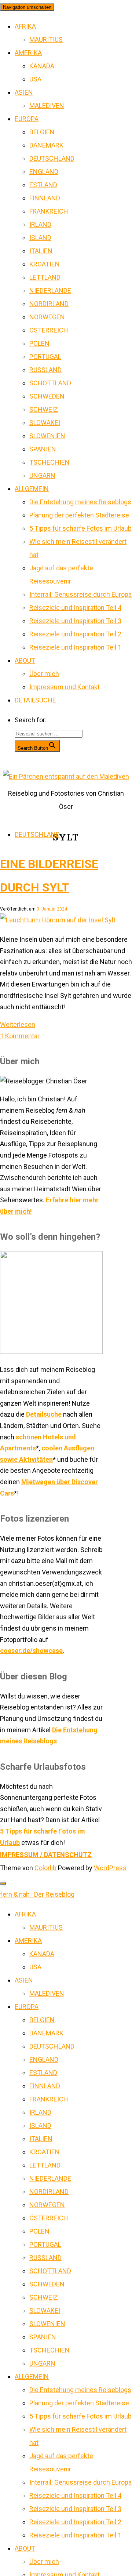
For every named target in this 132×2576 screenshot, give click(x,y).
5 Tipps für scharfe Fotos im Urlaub (80, 528)
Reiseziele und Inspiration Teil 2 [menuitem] (75, 2522)
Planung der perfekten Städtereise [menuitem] (79, 2403)
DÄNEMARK (46, 145)
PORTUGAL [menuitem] (45, 2244)
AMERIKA (28, 53)
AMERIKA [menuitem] (28, 1941)
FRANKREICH (49, 211)
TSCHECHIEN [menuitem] (49, 2350)
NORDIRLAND (49, 304)
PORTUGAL (45, 357)
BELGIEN (42, 132)
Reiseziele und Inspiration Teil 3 (75, 621)
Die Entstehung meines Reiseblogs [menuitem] (80, 2390)
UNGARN (42, 475)
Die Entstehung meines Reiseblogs (80, 502)
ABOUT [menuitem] (25, 2548)
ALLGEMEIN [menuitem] (32, 2377)
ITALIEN (41, 251)
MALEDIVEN (47, 106)
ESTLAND (43, 185)
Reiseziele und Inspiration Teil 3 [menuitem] (75, 2509)
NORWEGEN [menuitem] (47, 2205)
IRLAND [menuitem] (40, 2112)
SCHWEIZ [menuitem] (44, 2297)
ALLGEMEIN (32, 489)
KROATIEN (45, 264)
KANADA (42, 66)
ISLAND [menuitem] (40, 2126)
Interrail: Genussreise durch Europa (80, 594)
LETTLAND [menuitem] (45, 2165)
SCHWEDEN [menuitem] (47, 2284)
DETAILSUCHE (35, 700)
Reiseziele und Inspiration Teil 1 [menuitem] (75, 2535)
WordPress (110, 1868)
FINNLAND (45, 198)
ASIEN (24, 92)
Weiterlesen (18, 1024)
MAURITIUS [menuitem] (46, 1927)
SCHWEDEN (47, 396)
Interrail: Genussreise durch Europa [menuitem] (80, 2482)
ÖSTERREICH (49, 330)
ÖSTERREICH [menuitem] (49, 2218)
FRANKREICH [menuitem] (49, 2099)
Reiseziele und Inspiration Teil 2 (75, 634)
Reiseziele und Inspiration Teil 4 (75, 608)
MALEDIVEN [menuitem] (47, 1993)
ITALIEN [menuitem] (41, 2139)
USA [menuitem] (35, 1967)
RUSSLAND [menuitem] (45, 2258)
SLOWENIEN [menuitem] (47, 2324)
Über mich (44, 674)
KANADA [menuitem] (42, 1954)
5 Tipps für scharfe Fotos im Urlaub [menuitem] (80, 2416)
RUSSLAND (45, 370)
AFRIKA (25, 26)
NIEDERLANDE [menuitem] (50, 2178)
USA (35, 79)
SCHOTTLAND (50, 383)
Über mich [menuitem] (44, 2562)
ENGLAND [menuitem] (44, 2059)
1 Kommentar (20, 1036)
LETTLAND (45, 277)
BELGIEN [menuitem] (42, 2020)
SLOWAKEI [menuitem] (45, 2310)
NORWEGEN (47, 317)
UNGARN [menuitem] (42, 2363)
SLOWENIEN (47, 436)
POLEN (39, 343)
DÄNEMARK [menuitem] (46, 2033)
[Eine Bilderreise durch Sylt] (58, 920)
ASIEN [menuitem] (24, 1980)
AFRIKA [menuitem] (25, 1914)
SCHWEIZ (44, 409)
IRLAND (40, 224)
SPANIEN (43, 449)
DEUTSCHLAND (52, 158)
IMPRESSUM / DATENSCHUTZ (46, 1855)
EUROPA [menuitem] (27, 2007)
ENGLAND (44, 172)
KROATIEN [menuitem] (45, 2152)
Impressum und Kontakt (65, 687)
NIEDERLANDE (50, 290)
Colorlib (45, 1868)
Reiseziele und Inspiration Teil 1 (75, 647)
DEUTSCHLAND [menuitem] (52, 2046)
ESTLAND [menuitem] (43, 2073)
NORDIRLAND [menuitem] (49, 2192)
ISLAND (40, 238)
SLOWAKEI (45, 423)
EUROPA (27, 119)
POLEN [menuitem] (39, 2231)
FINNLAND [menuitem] (45, 2086)
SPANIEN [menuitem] (43, 2337)
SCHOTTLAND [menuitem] (50, 2271)
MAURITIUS (46, 39)
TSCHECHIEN (49, 462)
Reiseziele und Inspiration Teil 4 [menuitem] (75, 2495)
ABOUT (25, 660)
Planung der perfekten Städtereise (79, 515)
